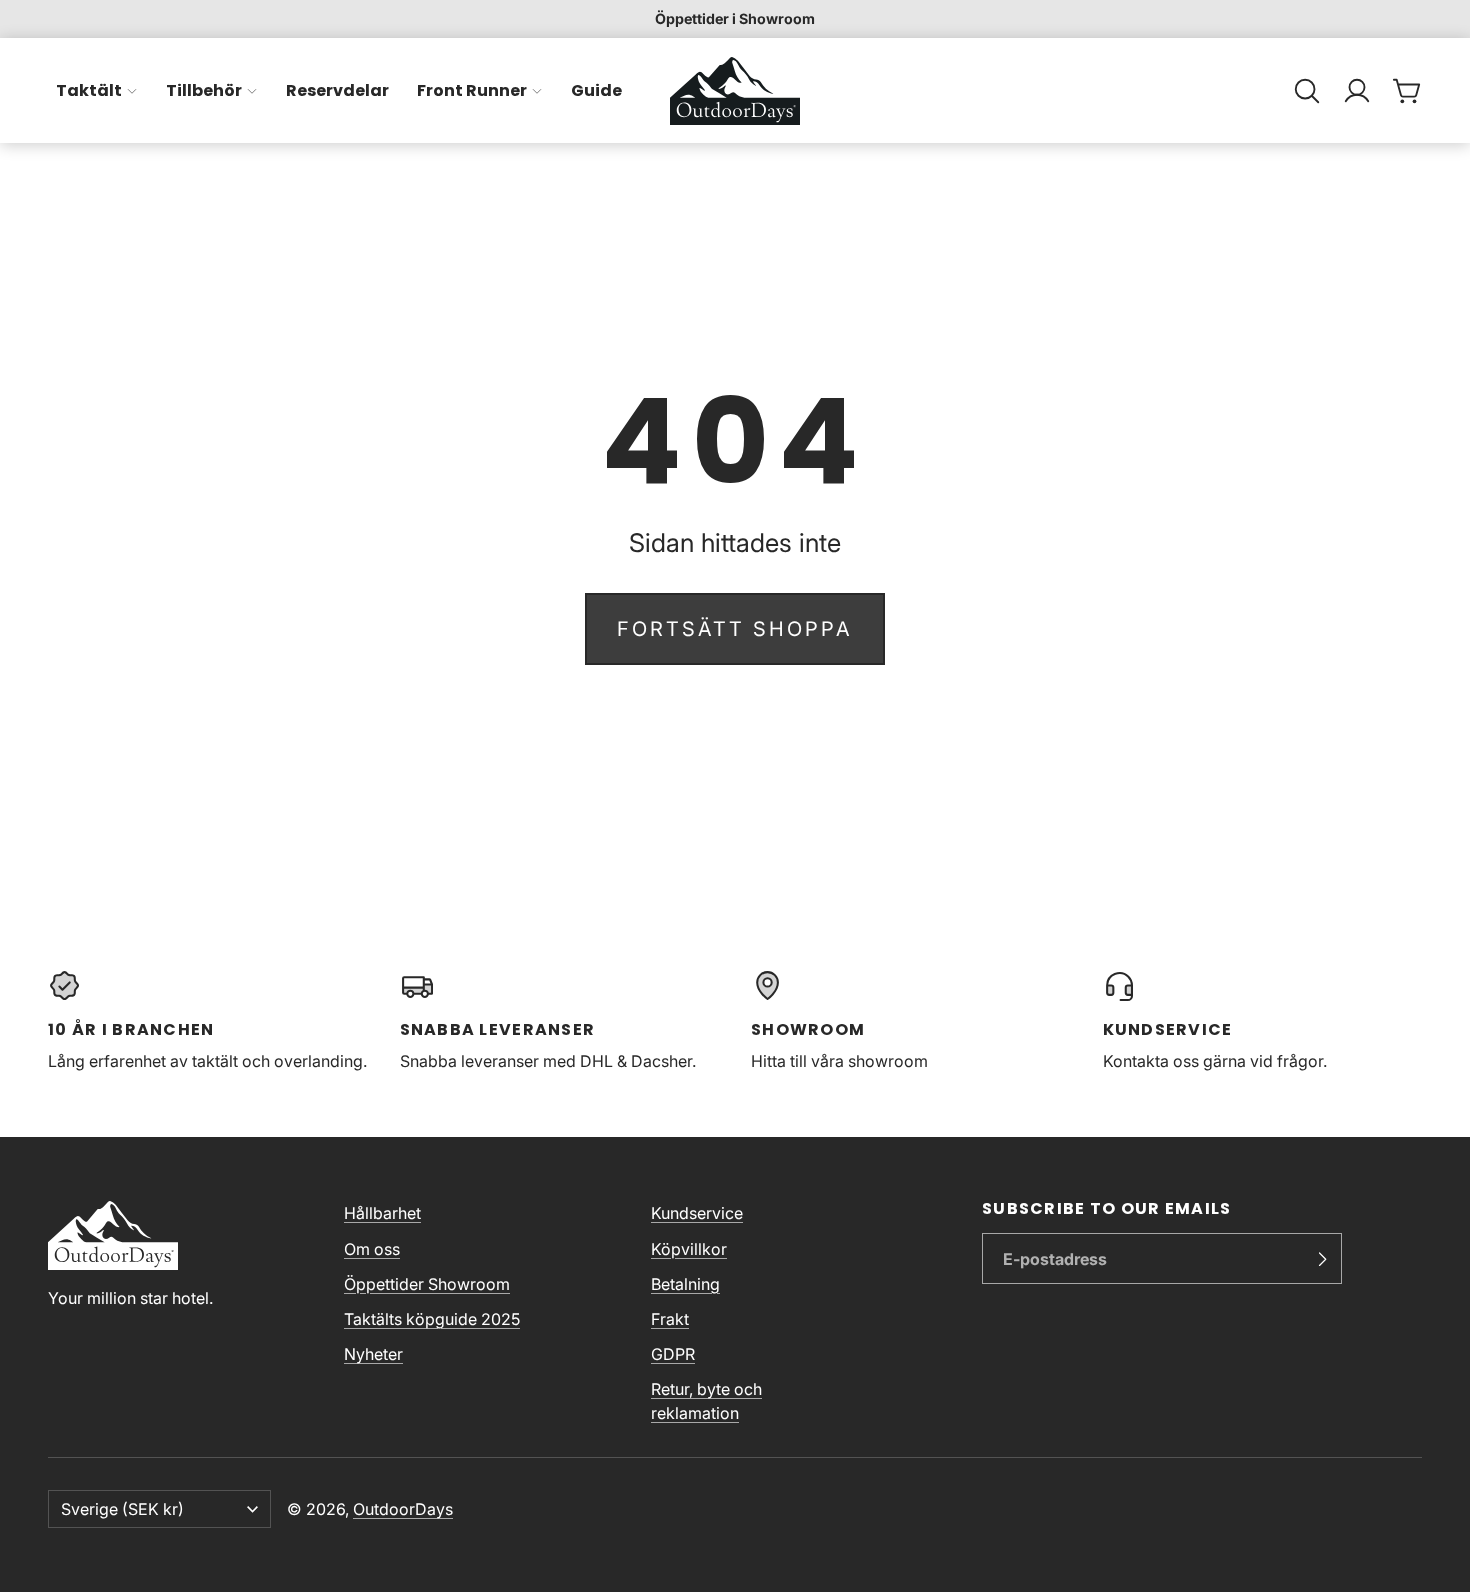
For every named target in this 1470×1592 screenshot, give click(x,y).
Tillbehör (204, 90)
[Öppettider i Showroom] (735, 19)
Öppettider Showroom (427, 1284)
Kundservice (697, 1213)
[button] (1307, 91)
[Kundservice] (1263, 1021)
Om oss (372, 1249)
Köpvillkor (689, 1249)
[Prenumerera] (1322, 1259)
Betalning (685, 1284)
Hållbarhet (382, 1213)
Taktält (89, 90)
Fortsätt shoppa (735, 629)
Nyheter (373, 1354)
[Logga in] (1357, 91)
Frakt (670, 1319)
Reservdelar (337, 90)
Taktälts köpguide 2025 (432, 1319)
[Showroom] (911, 1021)
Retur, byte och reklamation (706, 1401)
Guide (596, 90)
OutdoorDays (403, 1509)
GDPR (673, 1354)
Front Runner (472, 90)
